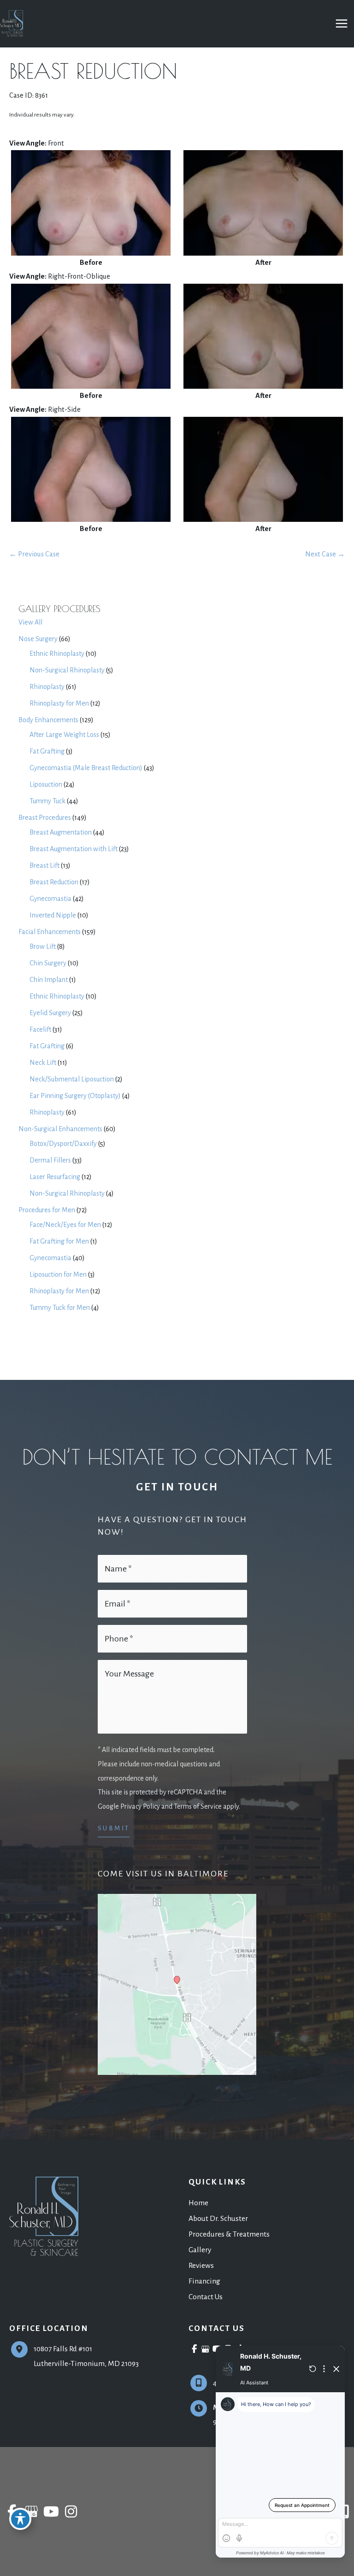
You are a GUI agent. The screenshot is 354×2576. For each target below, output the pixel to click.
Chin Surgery (48, 963)
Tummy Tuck (47, 801)
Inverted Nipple (53, 915)
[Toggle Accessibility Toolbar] (20, 2519)
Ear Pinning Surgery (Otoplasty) (75, 1096)
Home (198, 2203)
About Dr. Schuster (218, 2218)
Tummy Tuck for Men (60, 1308)
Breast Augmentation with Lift (74, 849)
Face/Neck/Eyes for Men (65, 1225)
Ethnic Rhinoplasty (57, 654)
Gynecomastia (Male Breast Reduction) (86, 768)
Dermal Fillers (50, 1160)
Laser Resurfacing (55, 1177)
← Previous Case (34, 554)
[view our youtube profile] (51, 2512)
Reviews (201, 2265)
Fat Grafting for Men (59, 1241)
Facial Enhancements (50, 932)
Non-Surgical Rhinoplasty (67, 670)
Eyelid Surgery (50, 1013)
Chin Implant (49, 980)
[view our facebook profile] (194, 2349)
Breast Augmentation (61, 832)
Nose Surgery (38, 639)
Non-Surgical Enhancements (60, 1129)
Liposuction (46, 784)
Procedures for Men (47, 1210)
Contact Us (206, 2297)
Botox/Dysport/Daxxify (63, 1144)
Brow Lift (43, 946)
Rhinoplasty (47, 687)
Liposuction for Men (58, 1274)
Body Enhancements (48, 720)
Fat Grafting (47, 751)
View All (30, 622)
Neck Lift (43, 1063)
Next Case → (325, 554)
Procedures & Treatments (229, 2234)
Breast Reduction (54, 882)
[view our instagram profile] (71, 2512)
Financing (204, 2281)
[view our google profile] (206, 2349)
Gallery (200, 2250)
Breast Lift (44, 865)
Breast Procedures (45, 818)
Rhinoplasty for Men (59, 703)
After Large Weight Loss (64, 735)
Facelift (40, 1029)
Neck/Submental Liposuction (72, 1079)
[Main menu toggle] (341, 24)
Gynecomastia (50, 899)
